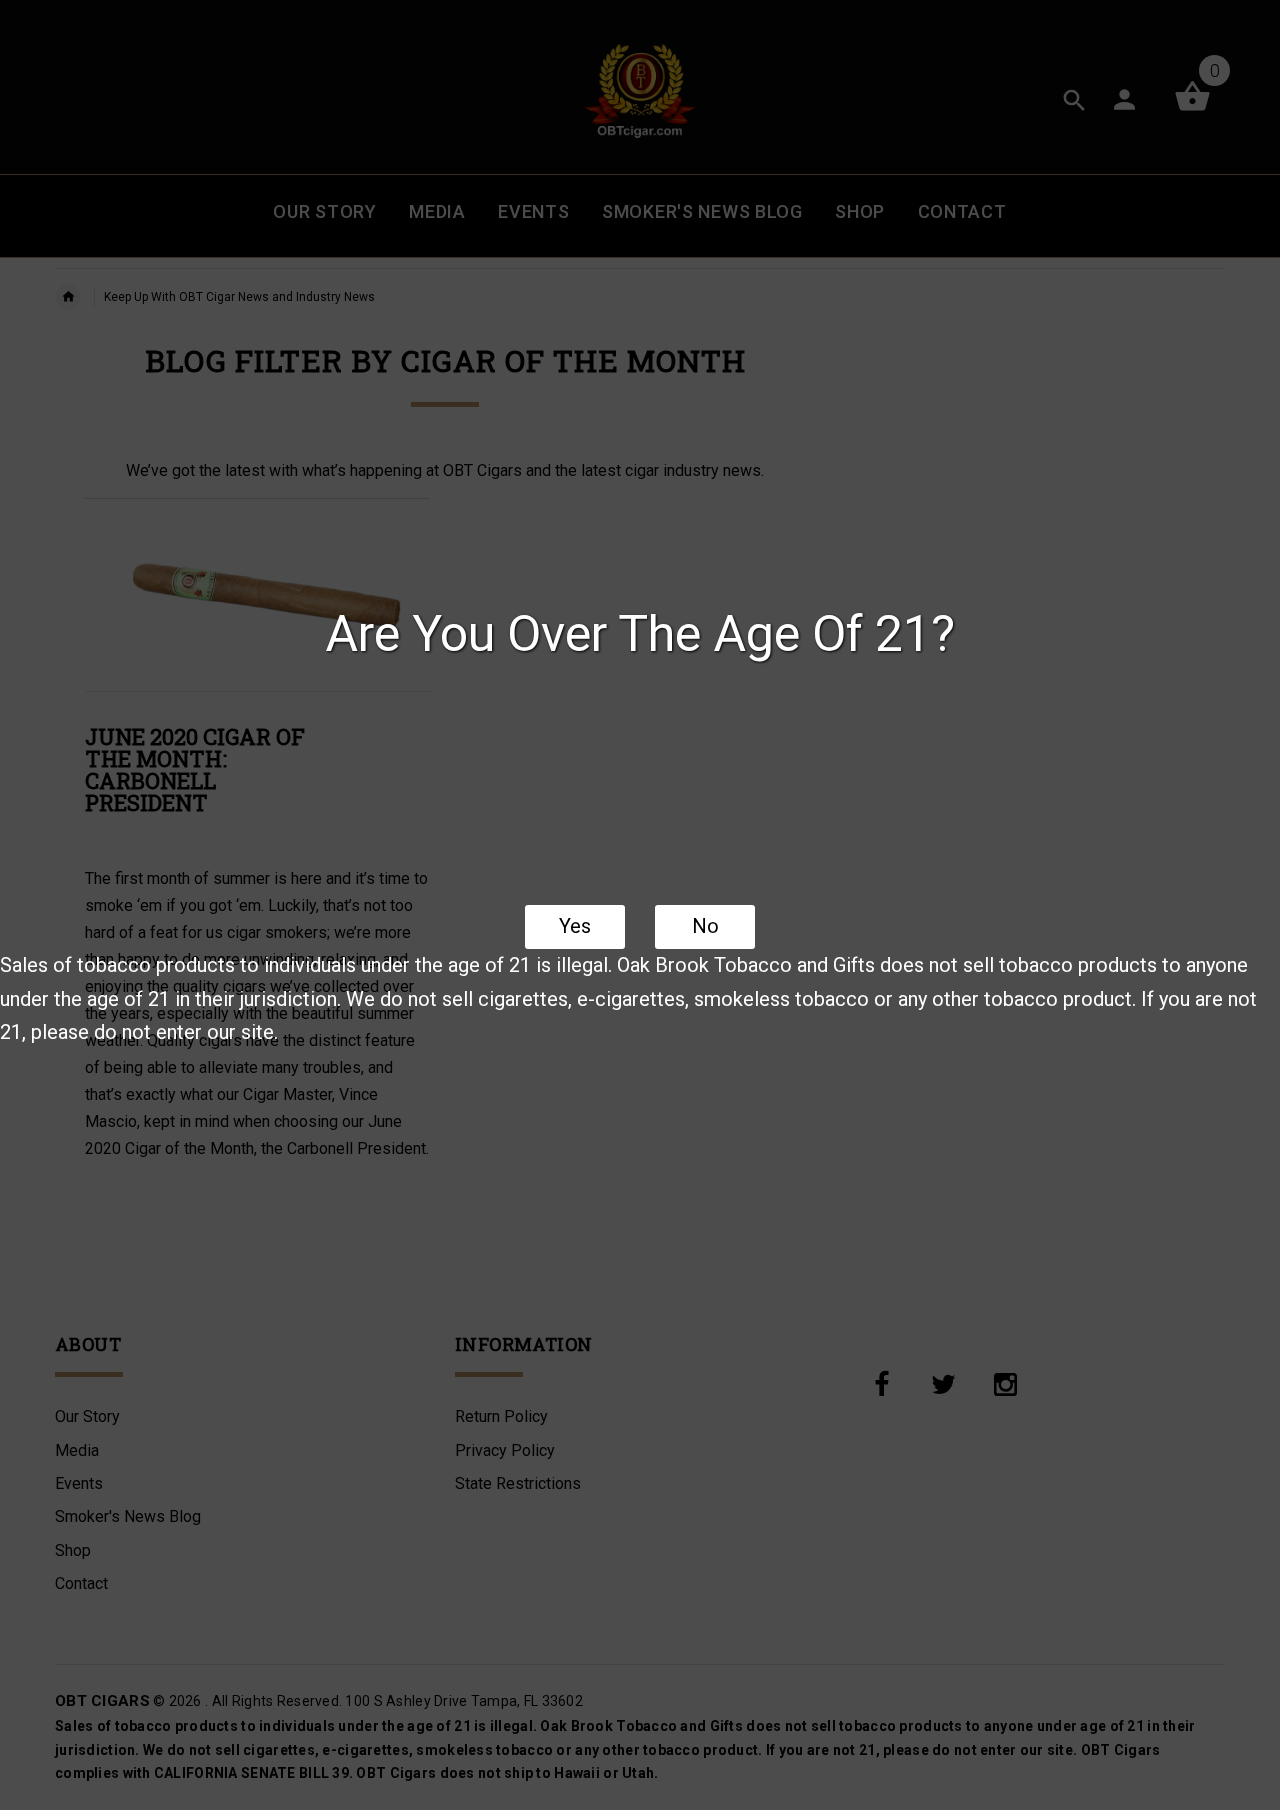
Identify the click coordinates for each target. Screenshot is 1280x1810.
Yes (575, 926)
